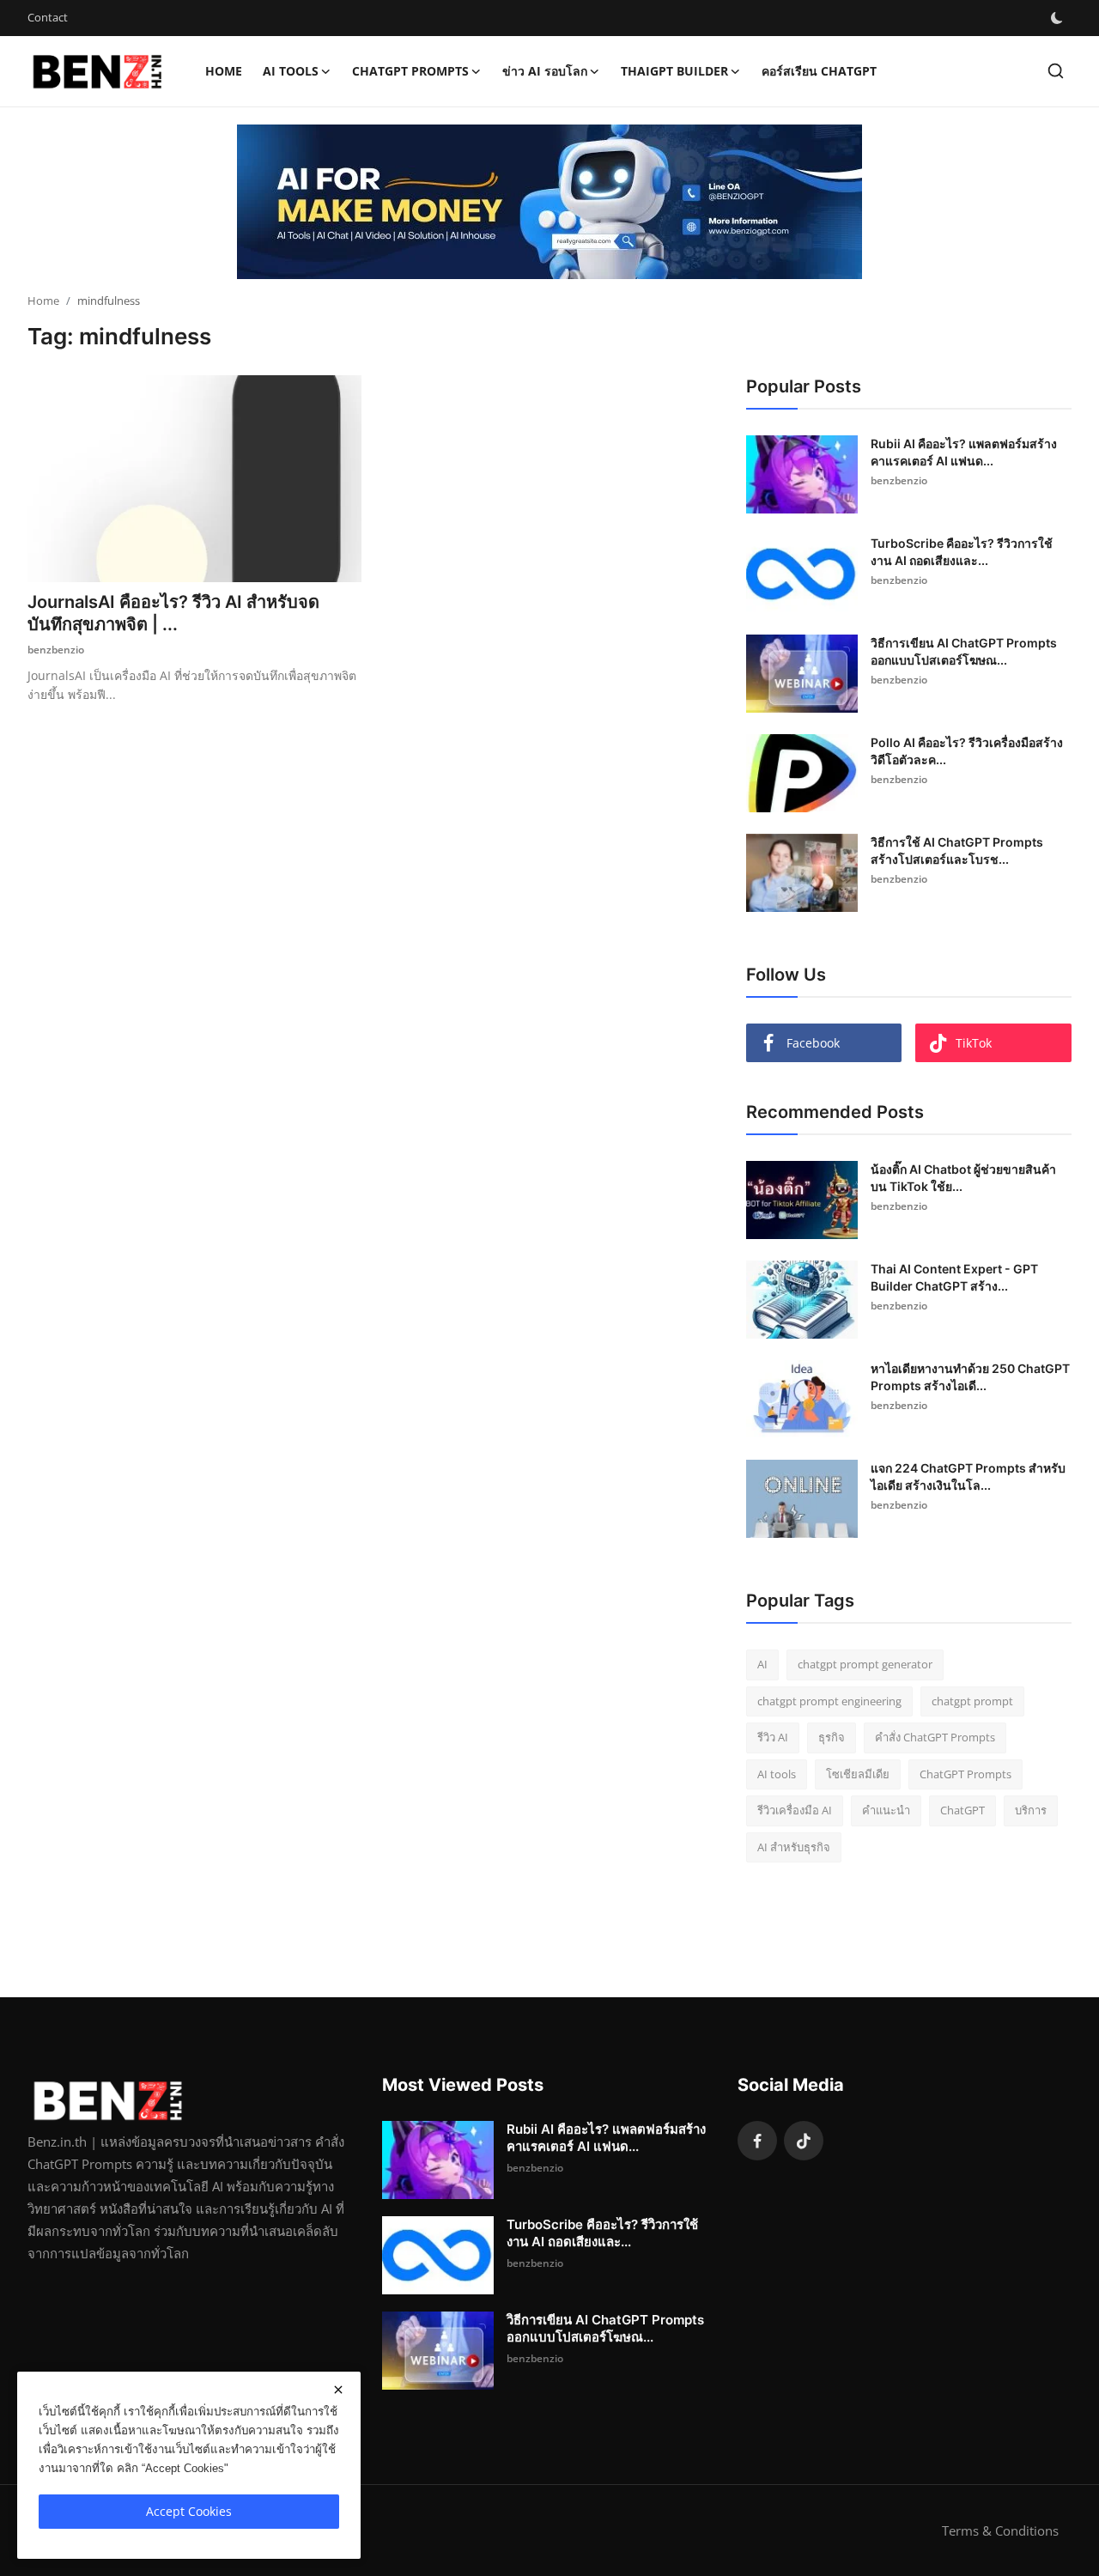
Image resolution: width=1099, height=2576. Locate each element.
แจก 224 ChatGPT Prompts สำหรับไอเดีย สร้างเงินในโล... (968, 1476)
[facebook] (757, 2141)
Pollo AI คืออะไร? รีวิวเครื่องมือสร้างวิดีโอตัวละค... (967, 751)
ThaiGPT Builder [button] (674, 71)
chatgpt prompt (972, 1701)
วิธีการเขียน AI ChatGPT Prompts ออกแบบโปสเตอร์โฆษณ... (964, 651)
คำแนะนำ (886, 1810)
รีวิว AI (773, 1737)
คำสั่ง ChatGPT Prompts (935, 1737)
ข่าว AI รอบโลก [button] (545, 71)
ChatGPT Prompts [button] (410, 71)
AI (762, 1664)
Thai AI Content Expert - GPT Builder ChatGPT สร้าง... (954, 1277)
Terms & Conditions (1000, 2530)
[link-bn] (549, 202)
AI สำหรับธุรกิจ (794, 1847)
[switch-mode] (1057, 18)
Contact (48, 17)
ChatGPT (962, 1810)
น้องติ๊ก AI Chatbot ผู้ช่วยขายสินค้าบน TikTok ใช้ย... (963, 1178)
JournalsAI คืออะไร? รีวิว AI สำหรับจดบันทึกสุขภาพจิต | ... (173, 613)
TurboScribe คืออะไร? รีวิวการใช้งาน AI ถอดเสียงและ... (962, 552)
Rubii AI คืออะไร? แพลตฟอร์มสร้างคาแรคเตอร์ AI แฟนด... (964, 452)
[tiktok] (804, 2141)
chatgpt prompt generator (865, 1664)
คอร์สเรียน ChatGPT (819, 71)
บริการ (1031, 1810)
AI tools (777, 1774)
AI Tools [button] (291, 71)
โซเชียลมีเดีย (858, 1774)
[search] (1056, 71)
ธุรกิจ (832, 1737)
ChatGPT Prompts (965, 1774)
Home (224, 71)
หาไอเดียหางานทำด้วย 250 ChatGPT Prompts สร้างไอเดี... (970, 1377)
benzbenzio (56, 650)
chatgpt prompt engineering (829, 1701)
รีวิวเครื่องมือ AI (795, 1810)
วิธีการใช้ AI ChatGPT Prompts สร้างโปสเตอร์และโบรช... (957, 851)
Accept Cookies (189, 2511)
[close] (338, 2390)
